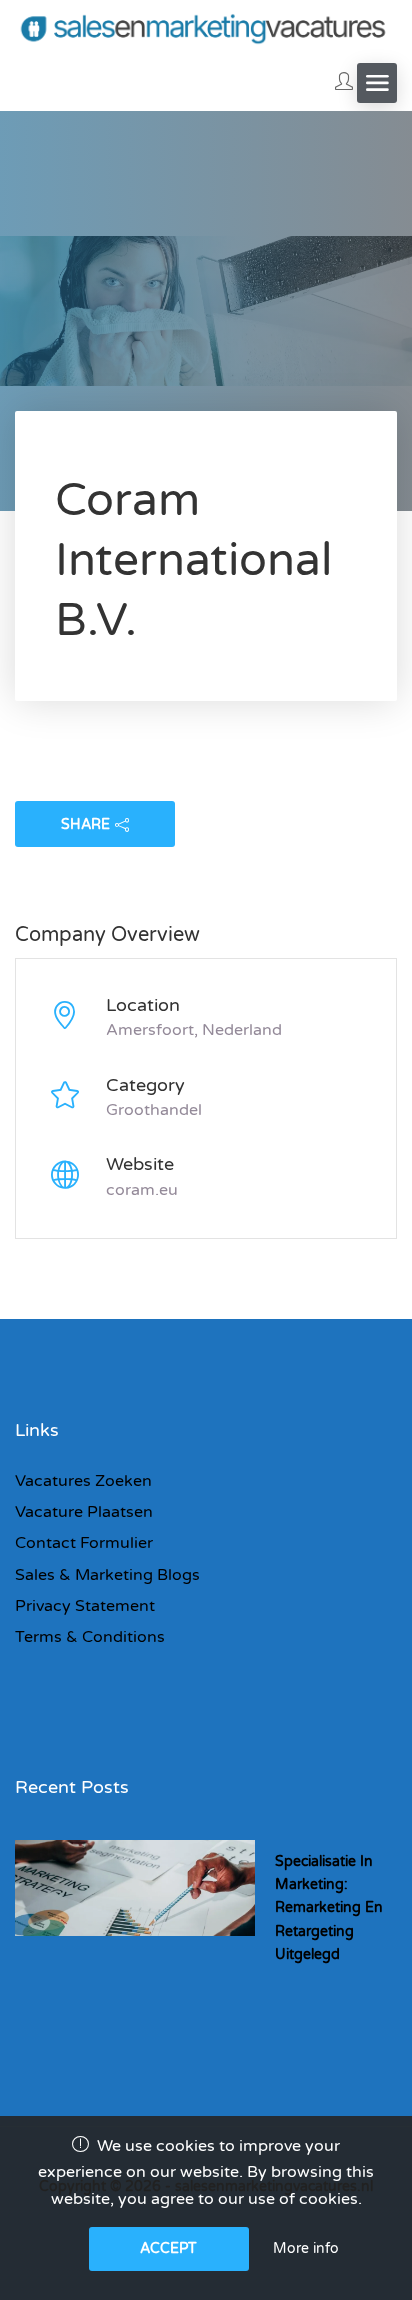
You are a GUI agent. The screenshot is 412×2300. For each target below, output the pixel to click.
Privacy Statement (85, 1606)
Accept (168, 2248)
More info (306, 2248)
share (85, 824)
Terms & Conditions (90, 1637)
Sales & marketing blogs (107, 1575)
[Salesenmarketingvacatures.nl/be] (206, 27)
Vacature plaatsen (84, 1512)
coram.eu (142, 1190)
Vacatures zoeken (83, 1481)
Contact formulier (84, 1543)
